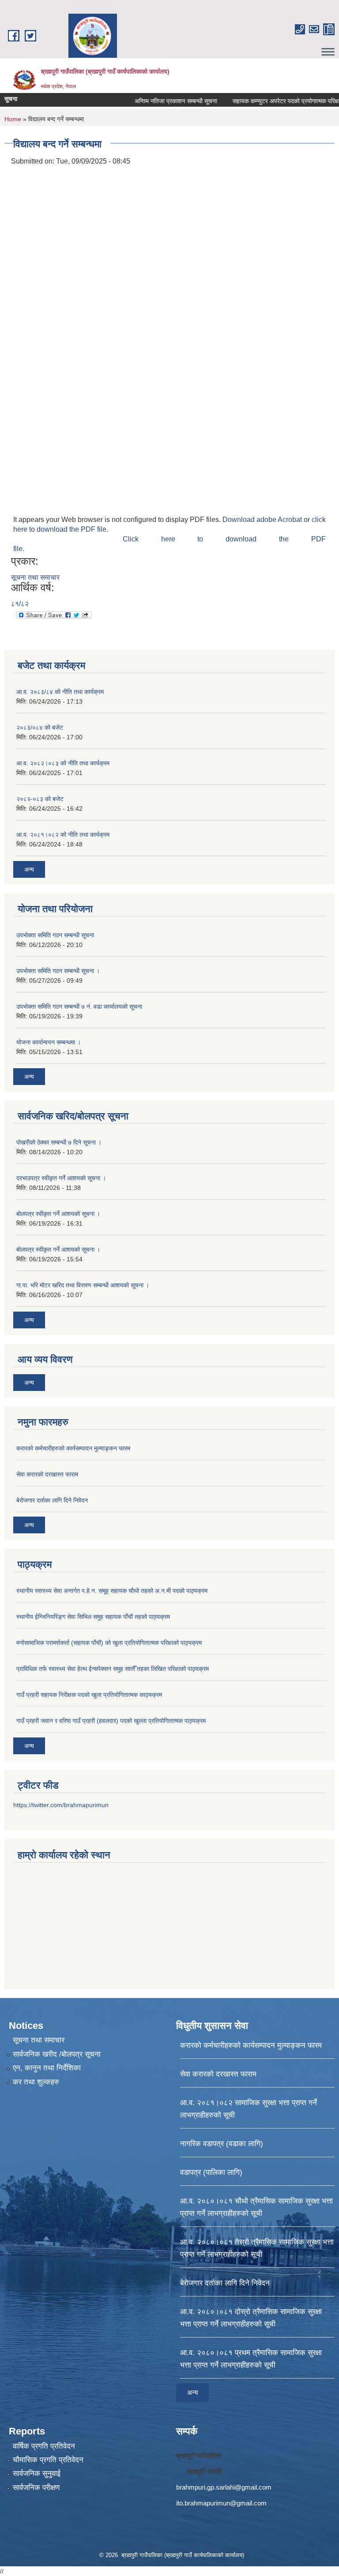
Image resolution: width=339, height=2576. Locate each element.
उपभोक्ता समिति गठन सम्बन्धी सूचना (55, 935)
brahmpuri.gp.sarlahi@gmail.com (224, 2487)
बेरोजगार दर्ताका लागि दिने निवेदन (52, 1500)
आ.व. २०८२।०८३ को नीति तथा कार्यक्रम (63, 763)
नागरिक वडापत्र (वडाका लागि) (222, 2144)
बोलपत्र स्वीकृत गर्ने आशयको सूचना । (58, 1214)
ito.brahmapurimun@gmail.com (221, 2503)
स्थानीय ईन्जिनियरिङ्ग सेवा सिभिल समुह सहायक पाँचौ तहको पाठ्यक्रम (93, 1617)
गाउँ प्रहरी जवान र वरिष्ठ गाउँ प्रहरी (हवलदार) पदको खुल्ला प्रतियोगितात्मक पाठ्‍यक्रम (111, 1721)
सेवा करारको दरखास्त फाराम (47, 1474)
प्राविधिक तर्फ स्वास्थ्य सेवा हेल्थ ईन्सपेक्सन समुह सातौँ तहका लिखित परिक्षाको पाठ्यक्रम (113, 1669)
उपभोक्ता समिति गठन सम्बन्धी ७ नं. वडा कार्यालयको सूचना (79, 1007)
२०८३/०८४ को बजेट (40, 727)
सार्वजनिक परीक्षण (36, 2488)
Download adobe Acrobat (263, 520)
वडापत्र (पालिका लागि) (211, 2172)
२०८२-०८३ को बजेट (40, 799)
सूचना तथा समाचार (35, 577)
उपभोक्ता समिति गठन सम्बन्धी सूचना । (58, 971)
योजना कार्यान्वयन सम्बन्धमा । (49, 1042)
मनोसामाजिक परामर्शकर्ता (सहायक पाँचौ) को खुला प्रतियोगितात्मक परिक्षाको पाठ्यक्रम (109, 1643)
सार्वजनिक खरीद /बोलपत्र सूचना (57, 2054)
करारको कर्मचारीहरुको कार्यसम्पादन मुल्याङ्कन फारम (73, 1448)
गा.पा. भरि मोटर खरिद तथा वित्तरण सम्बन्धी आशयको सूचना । (83, 1285)
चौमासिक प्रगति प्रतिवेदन (48, 2460)
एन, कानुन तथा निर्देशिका (47, 2068)
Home (13, 119)
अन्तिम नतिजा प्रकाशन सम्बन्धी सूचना (154, 101)
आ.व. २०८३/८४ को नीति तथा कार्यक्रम (60, 692)
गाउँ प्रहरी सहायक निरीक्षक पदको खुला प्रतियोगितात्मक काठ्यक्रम (89, 1695)
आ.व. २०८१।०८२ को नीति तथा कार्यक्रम (63, 835)
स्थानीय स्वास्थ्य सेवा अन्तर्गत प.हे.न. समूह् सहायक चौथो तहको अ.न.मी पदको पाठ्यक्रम (112, 1591)
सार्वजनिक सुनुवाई (37, 2473)
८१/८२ (20, 604)
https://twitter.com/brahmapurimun (61, 1805)
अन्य (29, 869)
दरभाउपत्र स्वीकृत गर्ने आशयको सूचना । (61, 1178)
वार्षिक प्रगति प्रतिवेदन (44, 2446)
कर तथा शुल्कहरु (36, 2082)
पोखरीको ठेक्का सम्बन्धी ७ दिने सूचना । (59, 1142)
